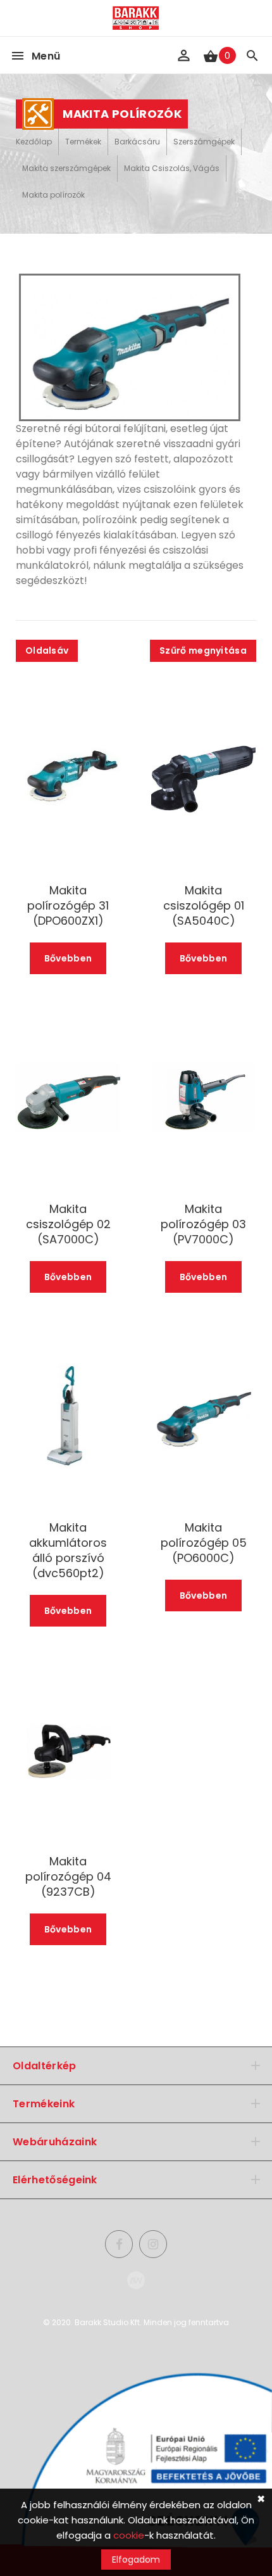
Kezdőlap (34, 142)
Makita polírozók (53, 195)
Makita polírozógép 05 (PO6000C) (204, 1543)
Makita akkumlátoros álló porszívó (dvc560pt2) (68, 1551)
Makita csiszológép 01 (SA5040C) (204, 906)
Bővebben (68, 958)
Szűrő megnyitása (203, 650)
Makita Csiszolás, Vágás (172, 168)
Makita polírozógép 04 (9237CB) (68, 1877)
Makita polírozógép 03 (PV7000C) (203, 1224)
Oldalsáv (47, 650)
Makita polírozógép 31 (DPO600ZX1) (68, 906)
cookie (129, 2535)
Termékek (83, 142)
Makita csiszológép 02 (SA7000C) (68, 1224)
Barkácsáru (137, 142)
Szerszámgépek (204, 142)
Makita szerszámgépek (66, 168)
